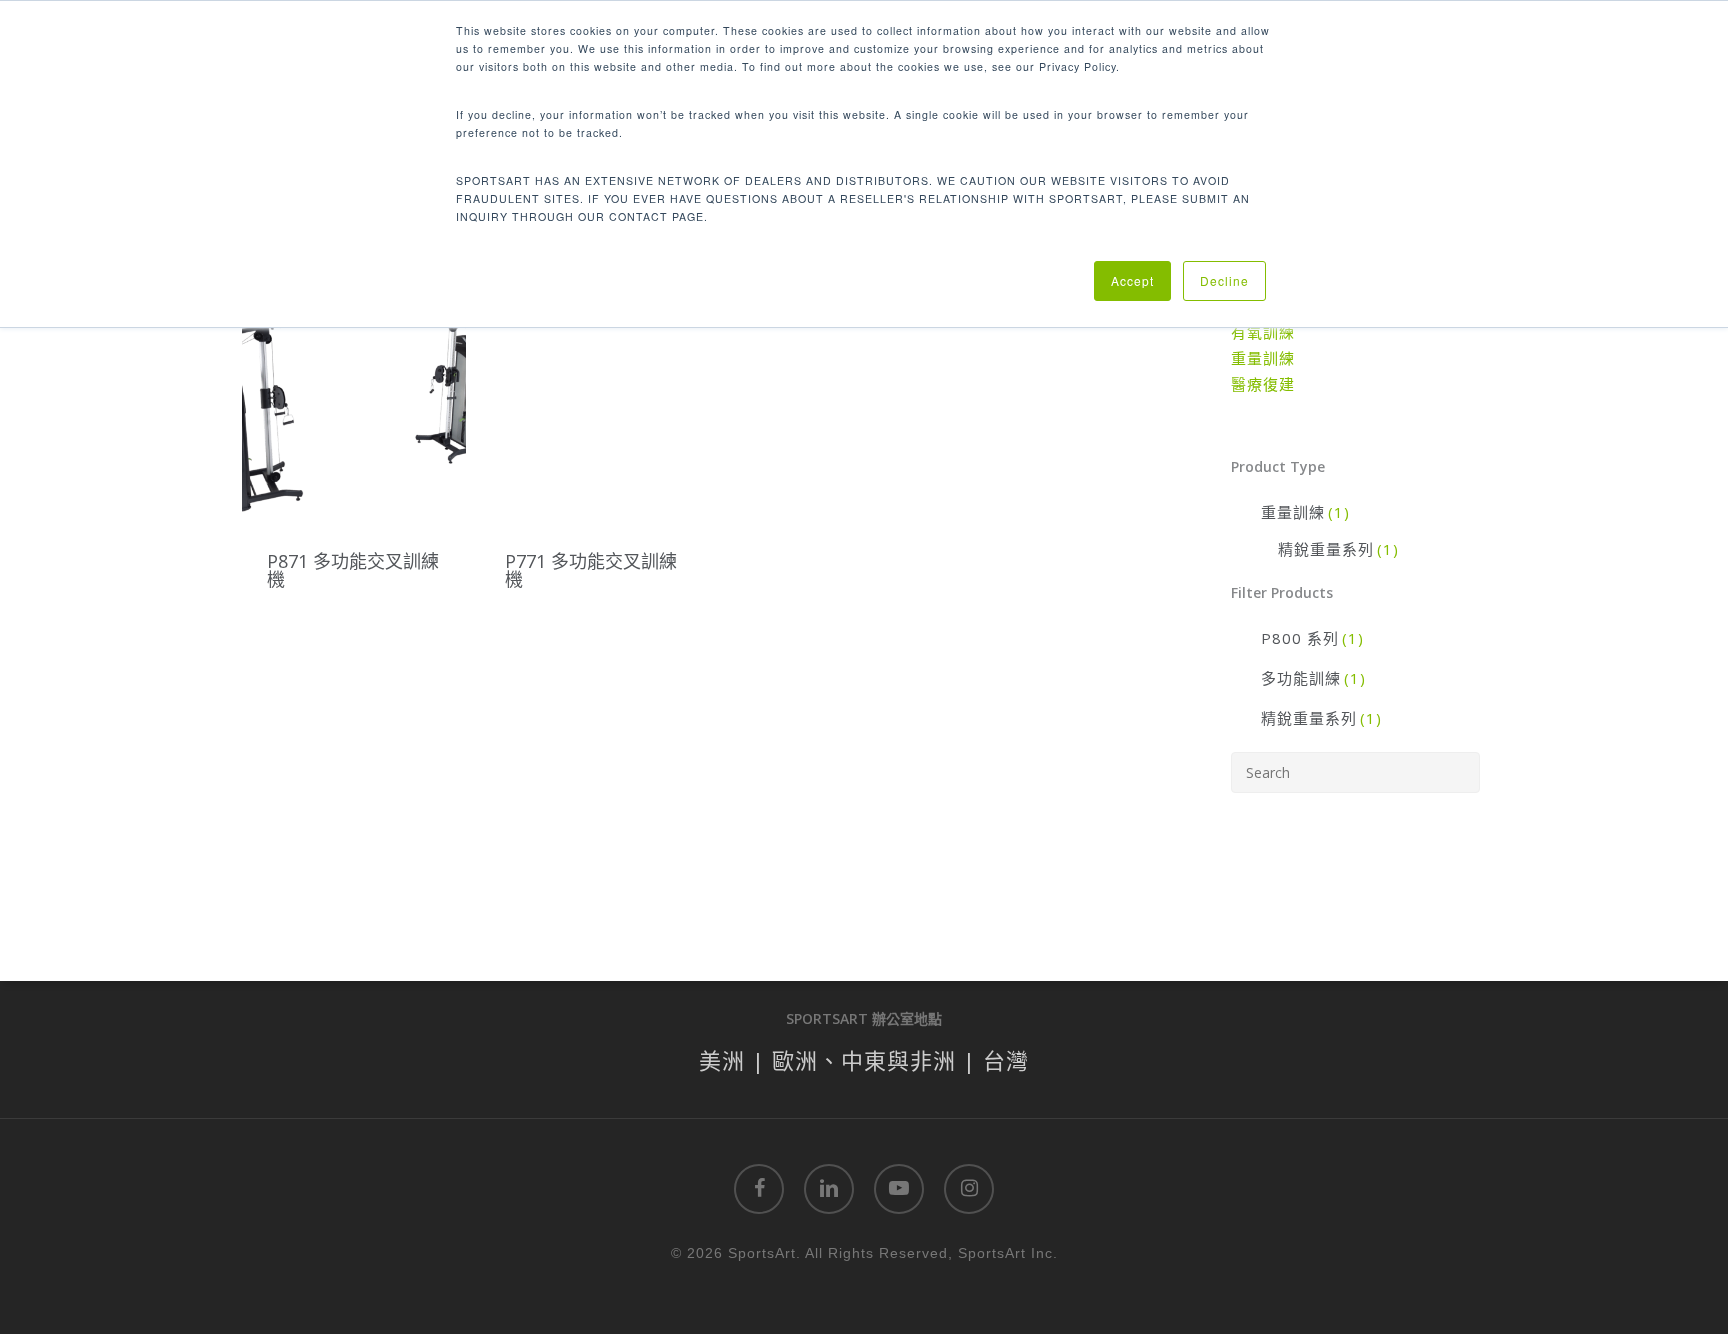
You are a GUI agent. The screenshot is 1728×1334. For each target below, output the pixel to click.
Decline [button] (1224, 280)
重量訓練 (1263, 358)
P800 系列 (1312, 638)
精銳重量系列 (1338, 549)
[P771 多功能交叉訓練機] (592, 407)
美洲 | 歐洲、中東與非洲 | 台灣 (864, 1060)
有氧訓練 (1263, 332)
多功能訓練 (1313, 678)
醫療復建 (1263, 384)
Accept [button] (1132, 280)
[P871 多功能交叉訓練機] (354, 407)
